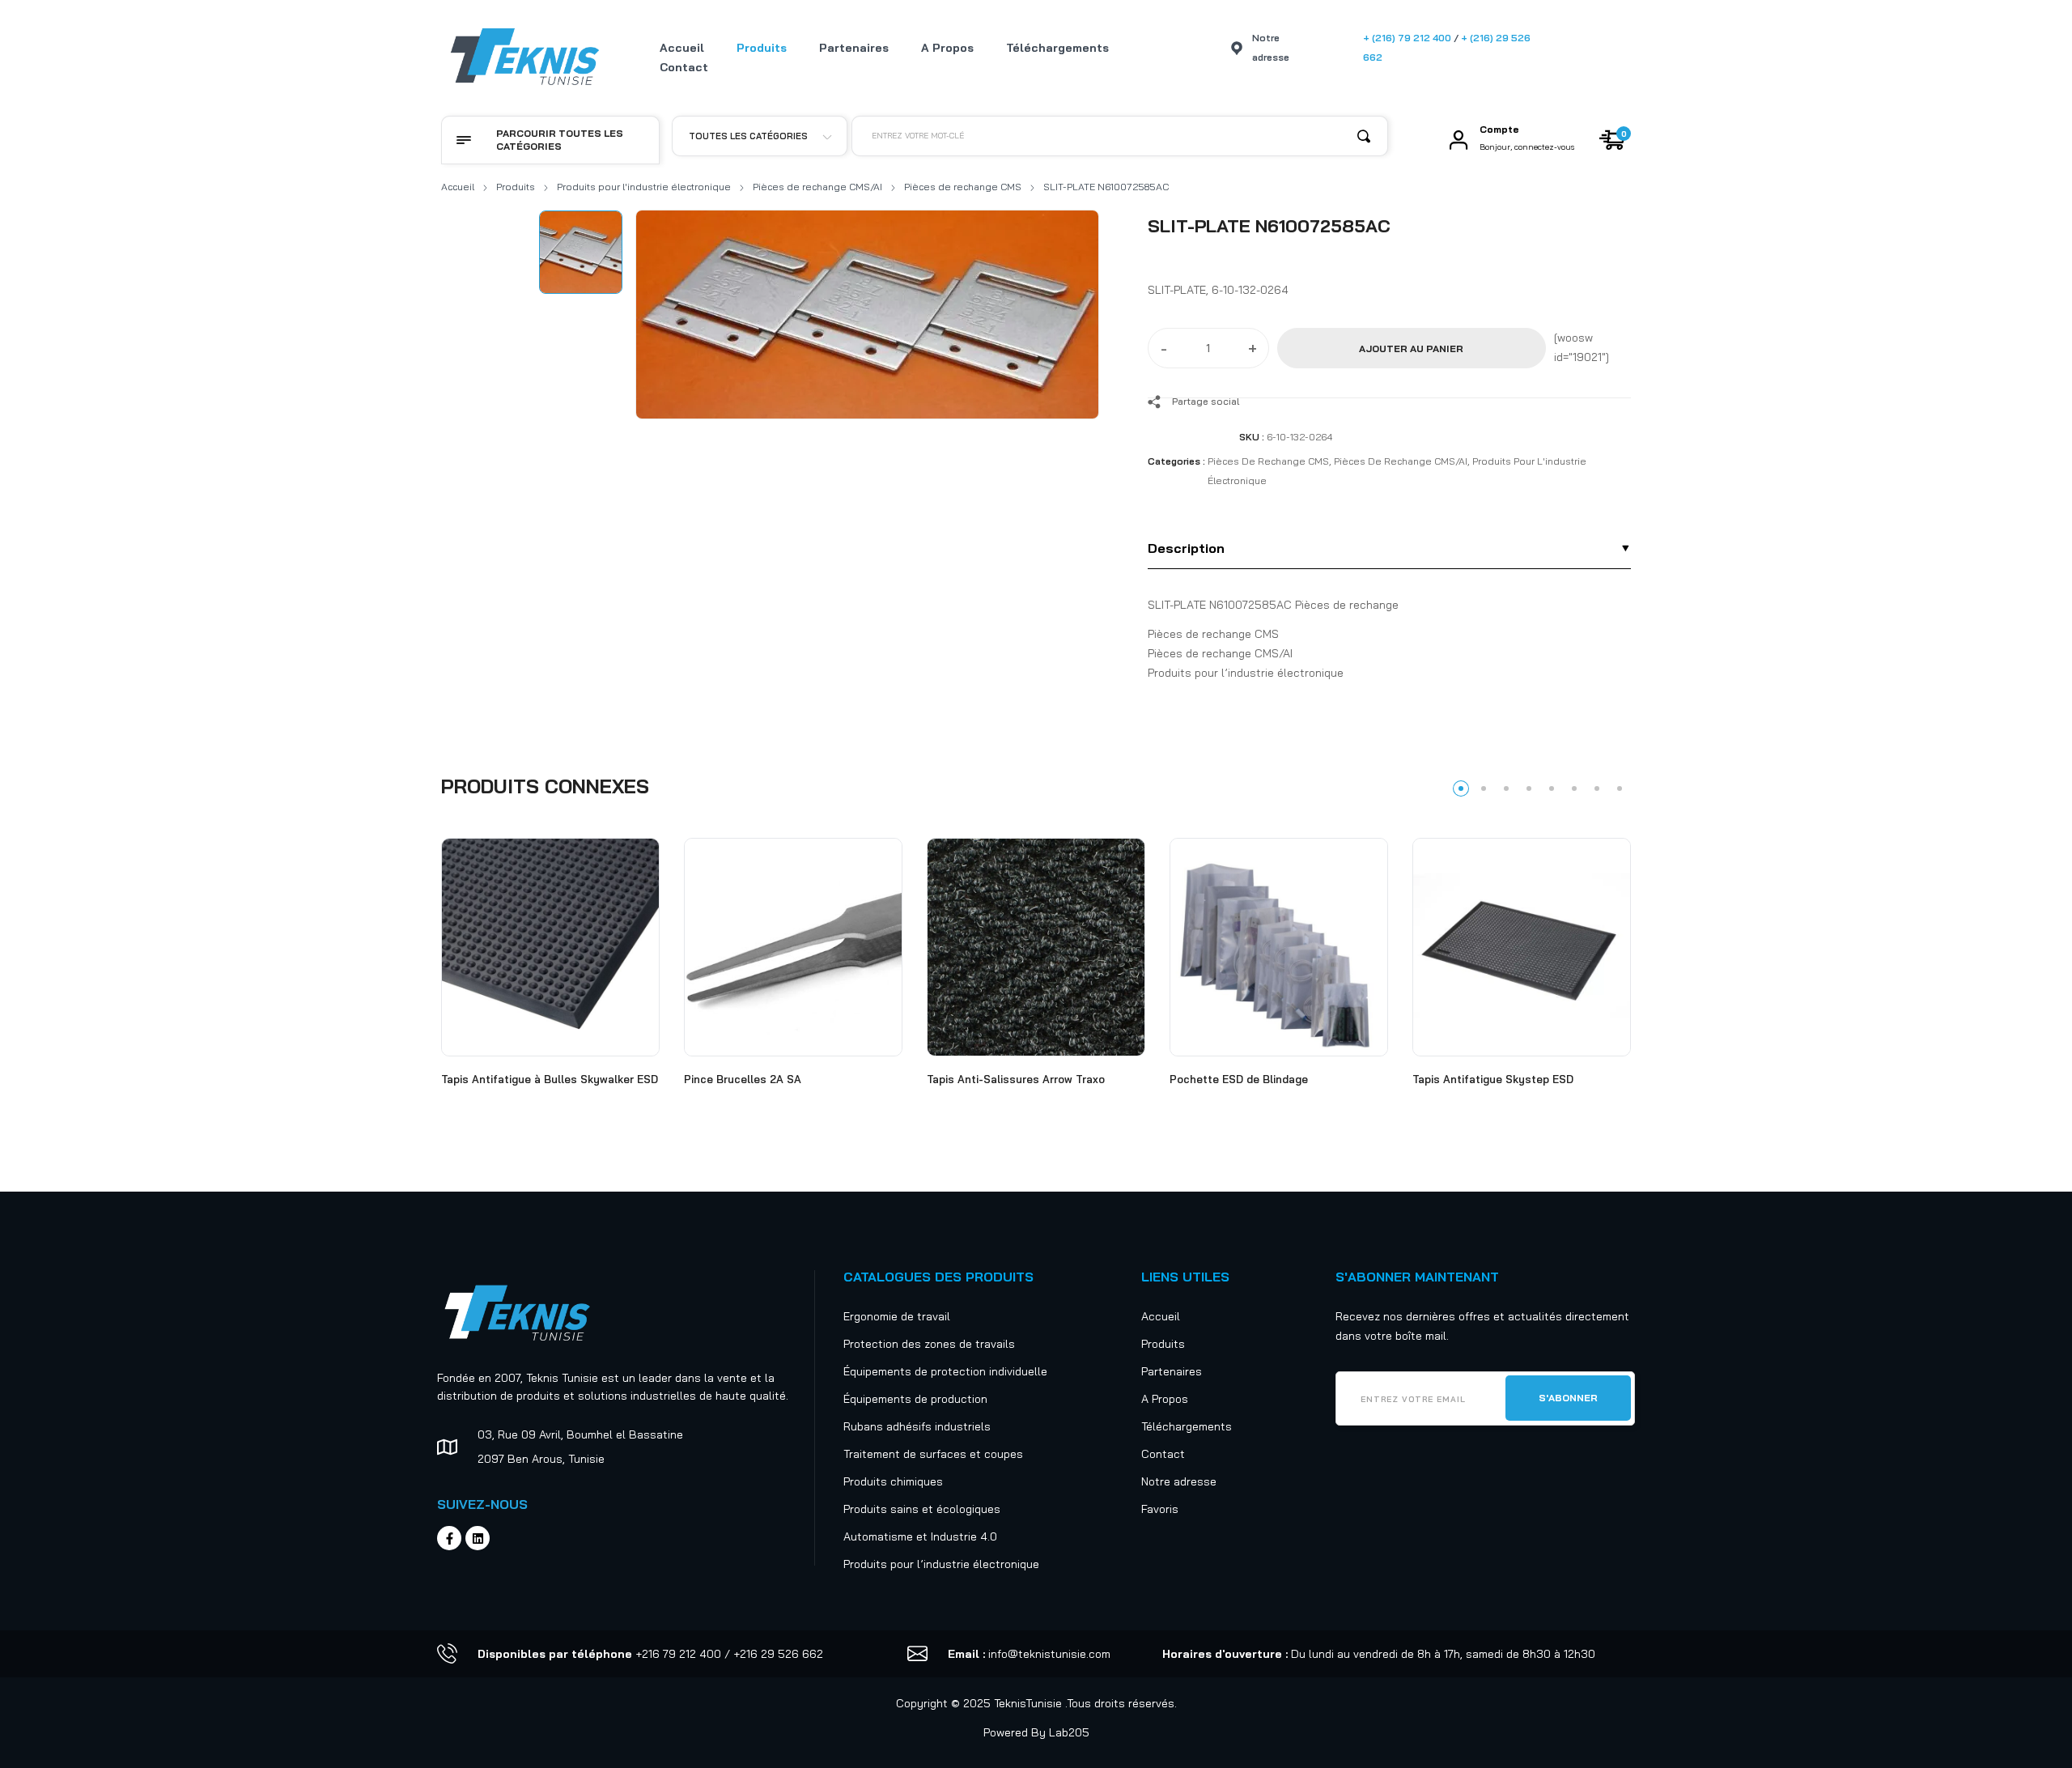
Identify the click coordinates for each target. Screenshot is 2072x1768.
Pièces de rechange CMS (963, 187)
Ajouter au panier (1411, 348)
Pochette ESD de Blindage (1239, 1079)
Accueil (458, 187)
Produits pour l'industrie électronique (644, 187)
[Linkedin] (478, 1538)
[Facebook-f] (449, 1538)
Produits (516, 187)
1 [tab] (1461, 788)
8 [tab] (1620, 788)
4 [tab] (1529, 788)
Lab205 (1069, 1732)
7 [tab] (1597, 788)
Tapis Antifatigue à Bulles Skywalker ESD (550, 1079)
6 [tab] (1574, 788)
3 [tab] (1506, 788)
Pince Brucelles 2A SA (743, 1079)
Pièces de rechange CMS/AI (817, 187)
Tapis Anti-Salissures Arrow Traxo (1016, 1079)
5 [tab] (1552, 788)
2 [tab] (1484, 788)
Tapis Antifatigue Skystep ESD (1493, 1079)
